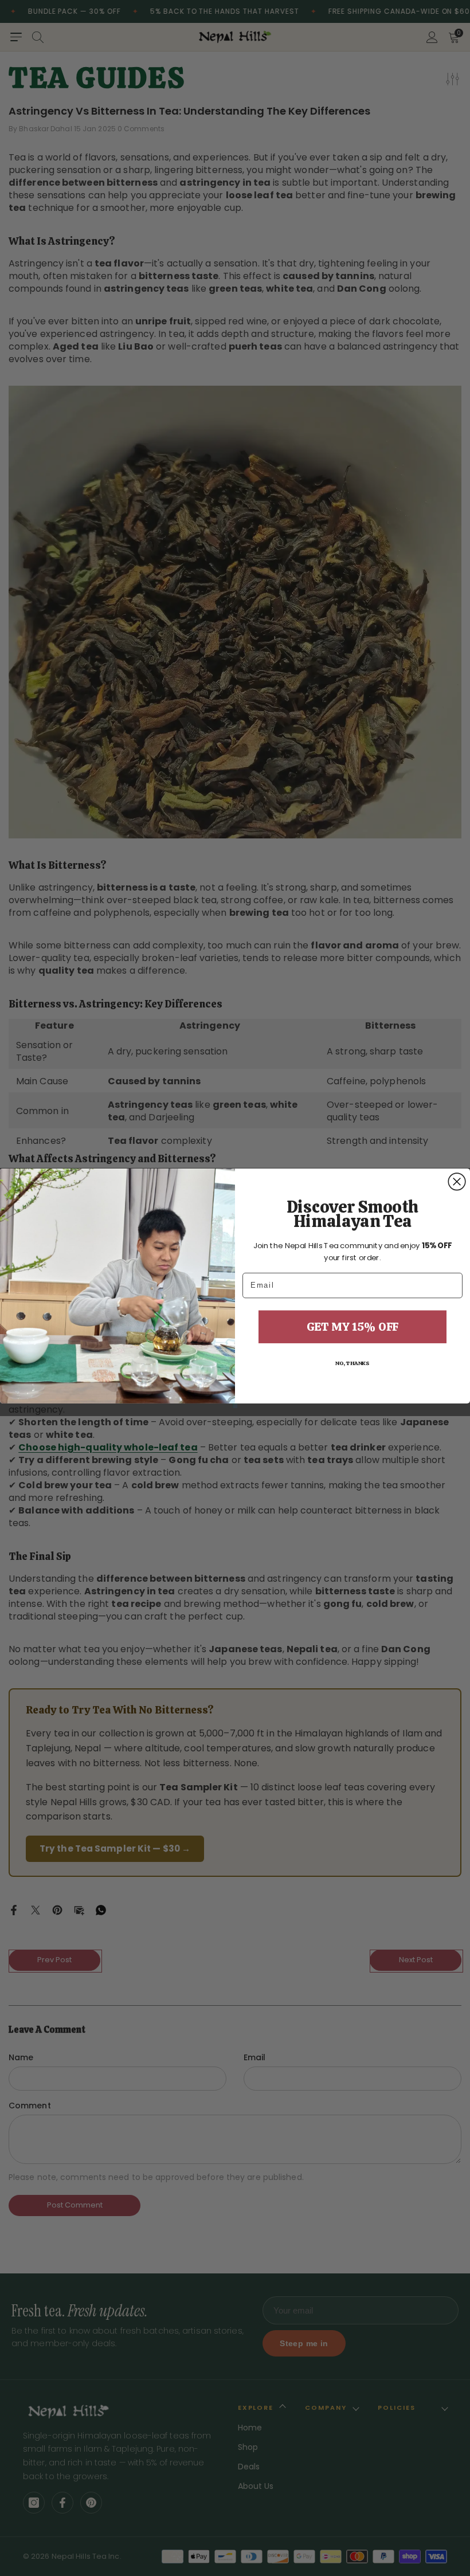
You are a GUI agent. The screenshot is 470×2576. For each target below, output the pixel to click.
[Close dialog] (457, 1182)
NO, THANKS (352, 1363)
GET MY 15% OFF (352, 1326)
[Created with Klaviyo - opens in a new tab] (235, 1405)
